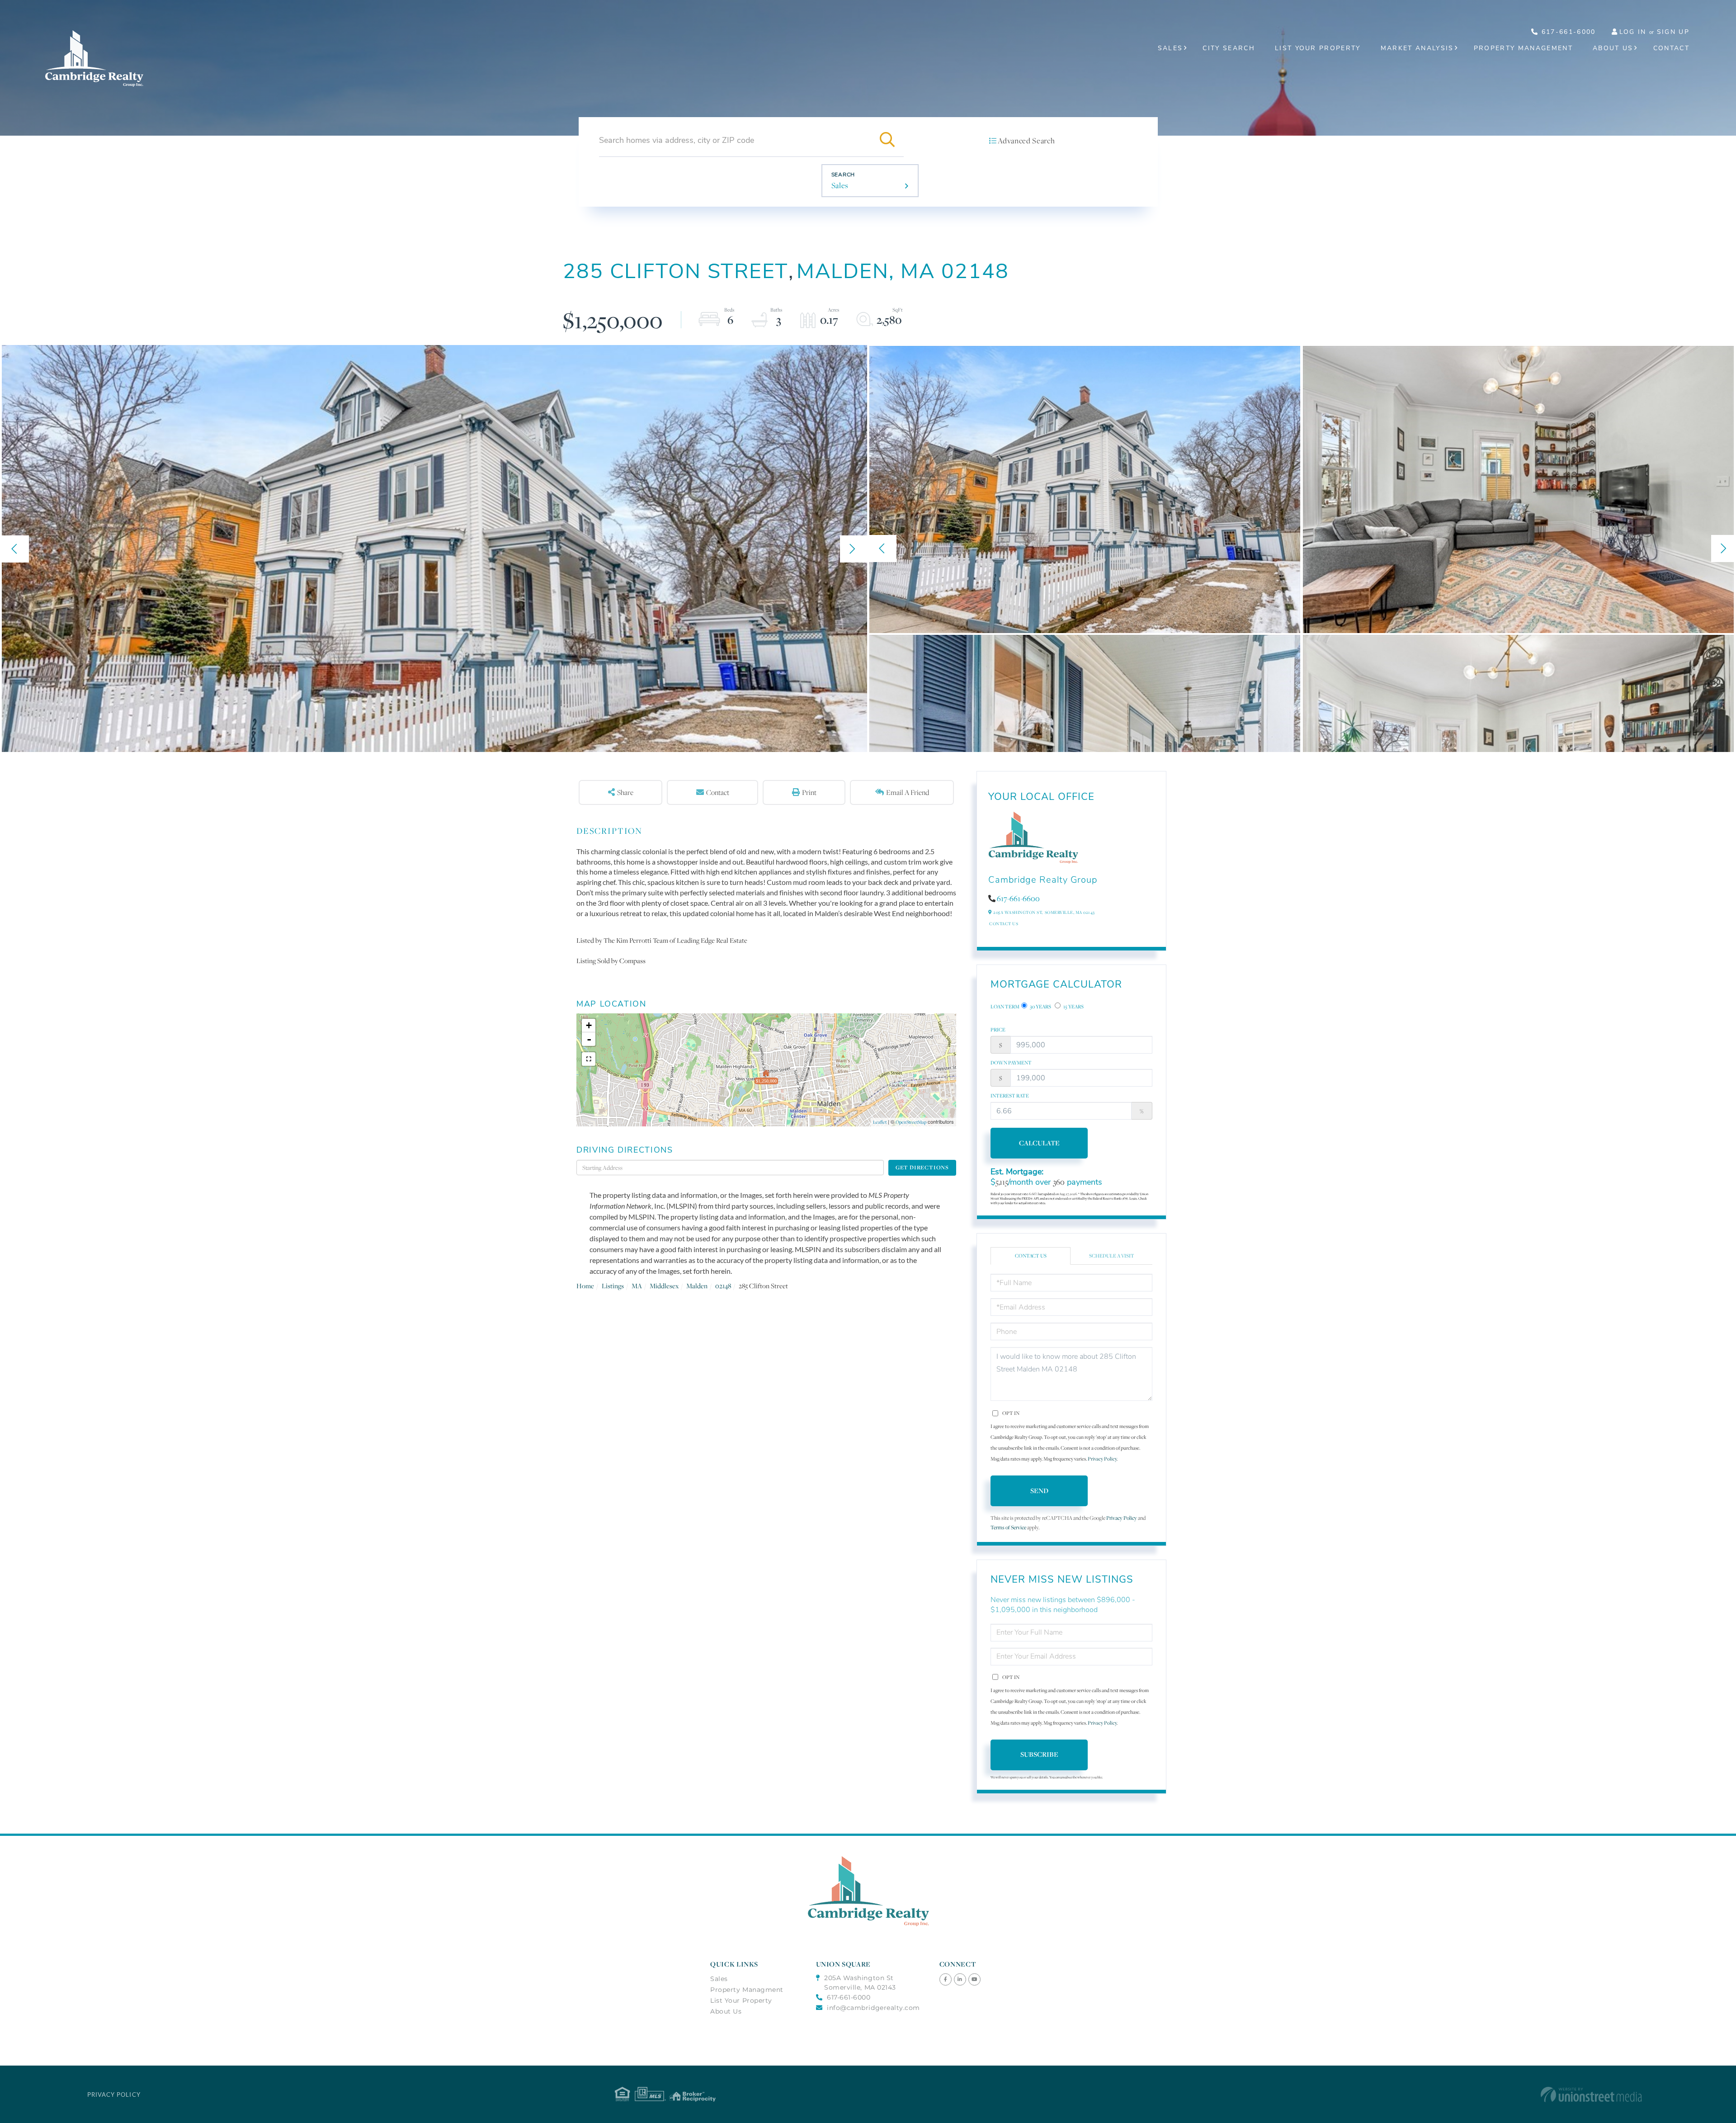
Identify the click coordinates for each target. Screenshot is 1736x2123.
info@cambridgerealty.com (873, 2008)
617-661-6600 (1018, 898)
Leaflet (880, 1122)
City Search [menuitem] (1229, 48)
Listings (613, 1286)
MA (637, 1286)
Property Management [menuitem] (1523, 48)
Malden (697, 1286)
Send (1039, 1491)
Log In (1633, 32)
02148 (723, 1286)
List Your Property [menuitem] (1318, 48)
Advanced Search (1026, 141)
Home (585, 1286)
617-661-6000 (1567, 32)
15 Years (1073, 1007)
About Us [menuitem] (1613, 48)
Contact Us (1004, 924)
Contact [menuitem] (1671, 48)
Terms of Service (1008, 1527)
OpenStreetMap (911, 1122)
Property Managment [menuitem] (747, 1990)
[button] (887, 140)
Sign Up (1673, 32)
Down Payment (1011, 1063)
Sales (840, 185)
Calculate (1039, 1143)
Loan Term (1005, 1007)
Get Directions (922, 1167)
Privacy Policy (1102, 1459)
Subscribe (1039, 1754)
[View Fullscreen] (589, 1059)
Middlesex (664, 1286)
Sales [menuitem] (1170, 48)
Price (998, 1030)
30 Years (1040, 1007)
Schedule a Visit (1112, 1256)
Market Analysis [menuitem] (1417, 48)
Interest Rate (1010, 1096)
